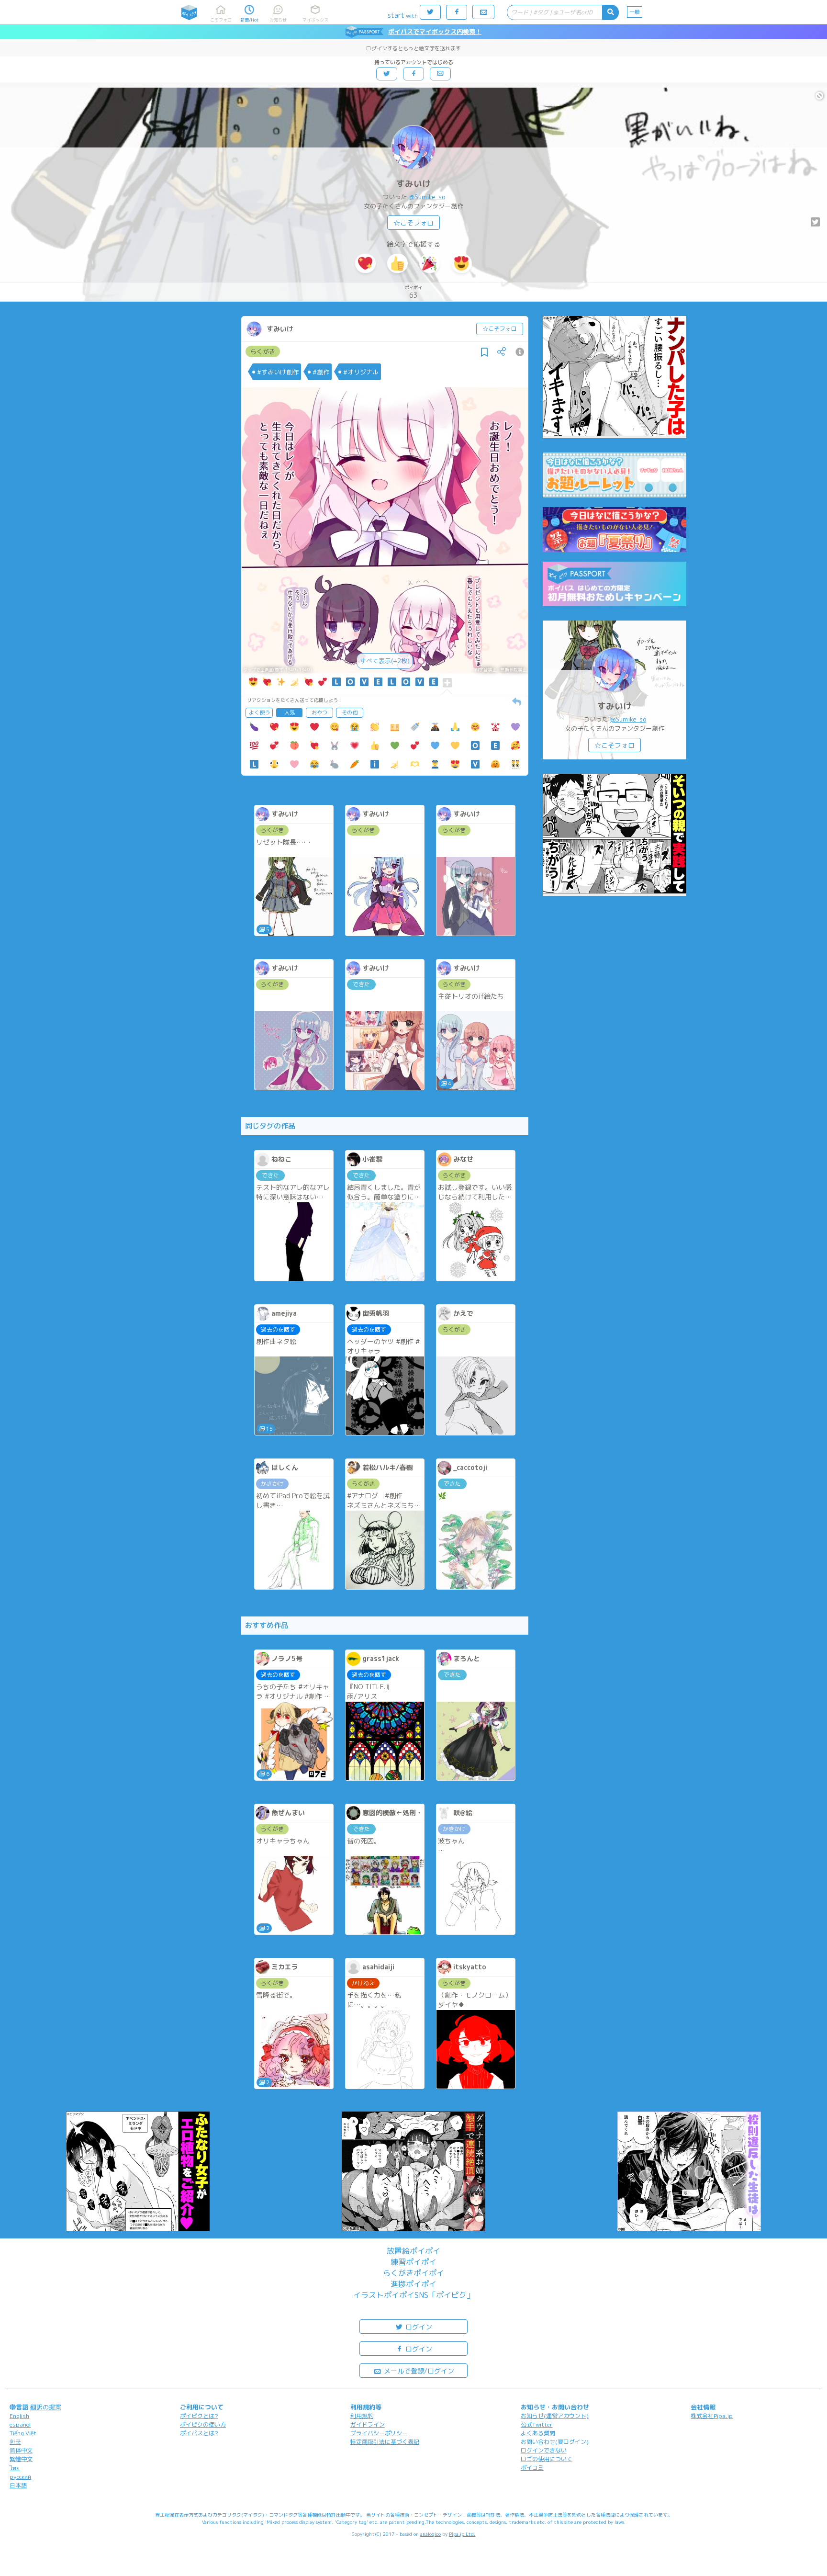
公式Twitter (537, 2424)
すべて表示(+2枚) (385, 661)
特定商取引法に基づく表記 (385, 2442)
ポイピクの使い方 (203, 2424)
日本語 (18, 2485)
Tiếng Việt (23, 2433)
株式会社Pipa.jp (712, 2416)
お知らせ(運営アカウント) (555, 2416)
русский (20, 2477)
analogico (430, 2534)
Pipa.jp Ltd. (462, 2534)
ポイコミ (532, 2468)
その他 (350, 712)
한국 (15, 2442)
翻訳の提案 (46, 2407)
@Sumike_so (427, 197)
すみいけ (413, 184)
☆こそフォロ (413, 223)
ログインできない (544, 2450)
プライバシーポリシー (379, 2433)
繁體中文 (21, 2459)
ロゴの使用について (547, 2459)
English (19, 2416)
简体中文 (21, 2450)
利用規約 (362, 2416)
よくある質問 (538, 2433)
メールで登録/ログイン (418, 2371)
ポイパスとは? (199, 2433)
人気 (290, 712)
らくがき (263, 351)
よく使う (259, 712)
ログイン (418, 2327)
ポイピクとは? (199, 2416)
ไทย (15, 2468)
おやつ (319, 712)
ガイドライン (368, 2424)
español (20, 2424)
